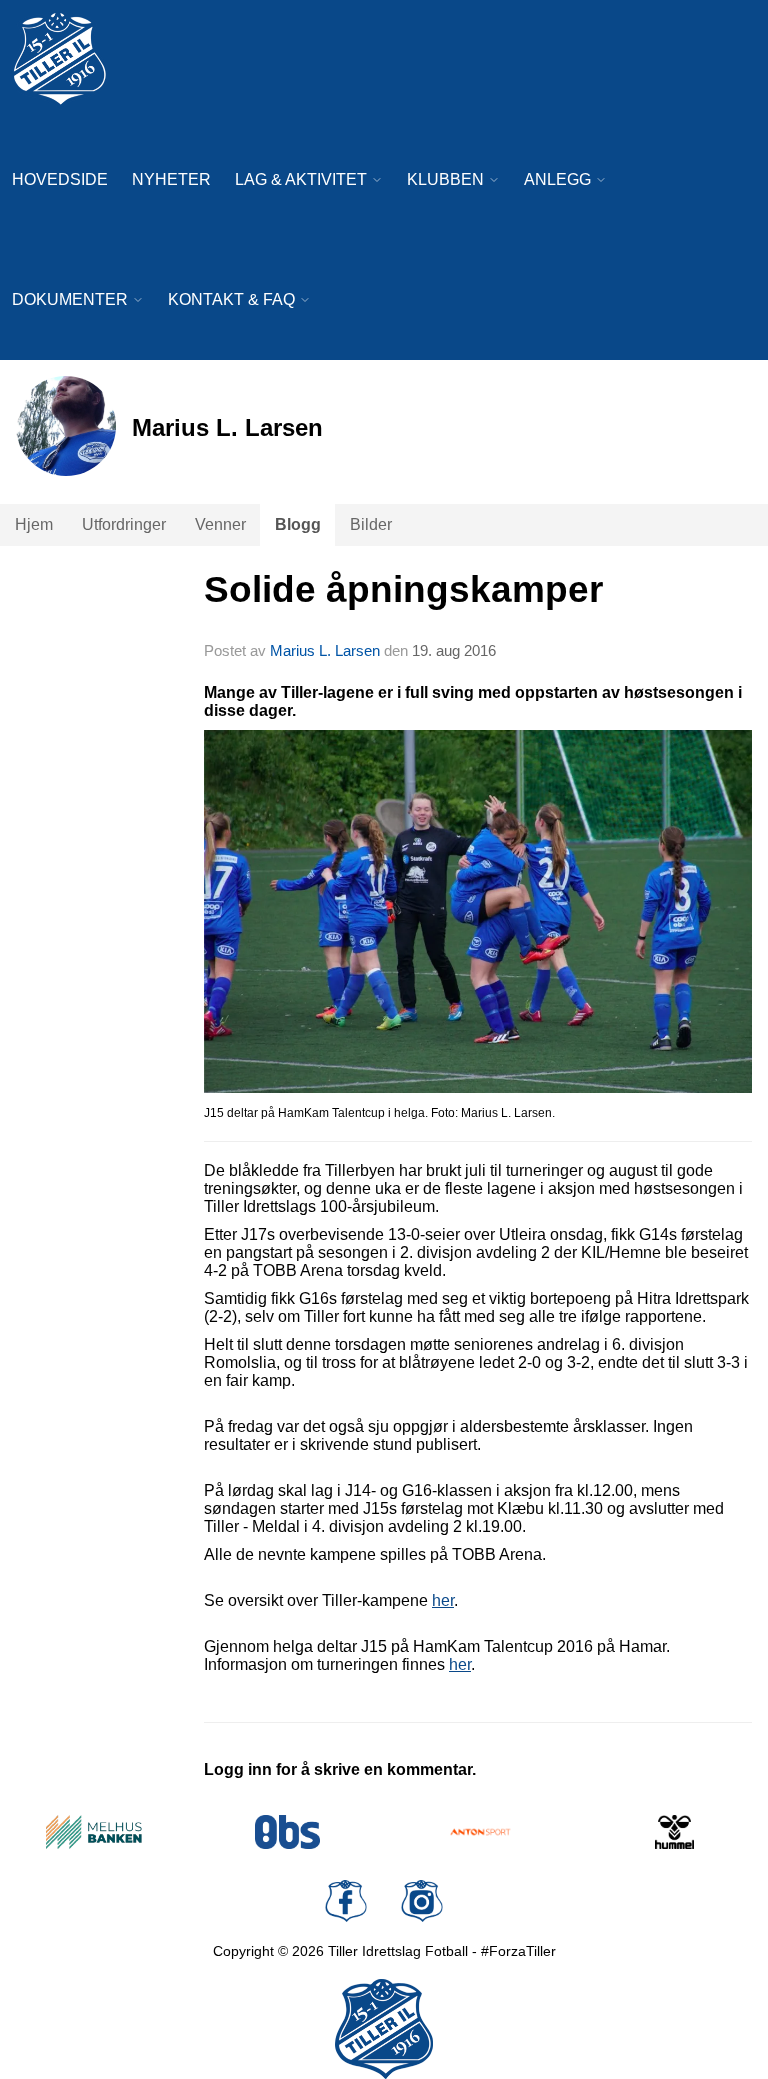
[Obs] (288, 1832)
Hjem (34, 524)
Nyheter (171, 179)
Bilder (371, 524)
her (460, 1664)
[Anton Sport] (481, 1832)
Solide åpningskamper (403, 589)
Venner (220, 524)
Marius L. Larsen (325, 650)
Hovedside (60, 179)
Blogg (298, 524)
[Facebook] (346, 1901)
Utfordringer (124, 524)
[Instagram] (422, 1901)
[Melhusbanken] (94, 1832)
